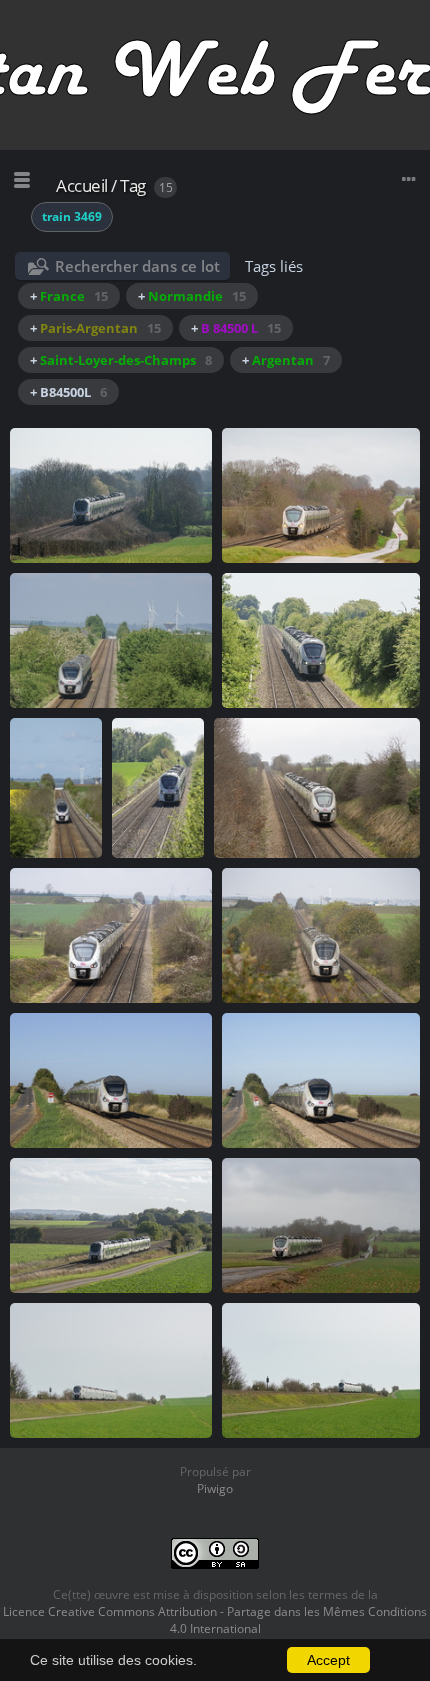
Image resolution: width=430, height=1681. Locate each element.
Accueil (82, 185)
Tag (133, 185)
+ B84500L (68, 392)
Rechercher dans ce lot (137, 266)
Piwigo (215, 1488)
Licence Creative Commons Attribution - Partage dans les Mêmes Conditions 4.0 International (215, 1620)
